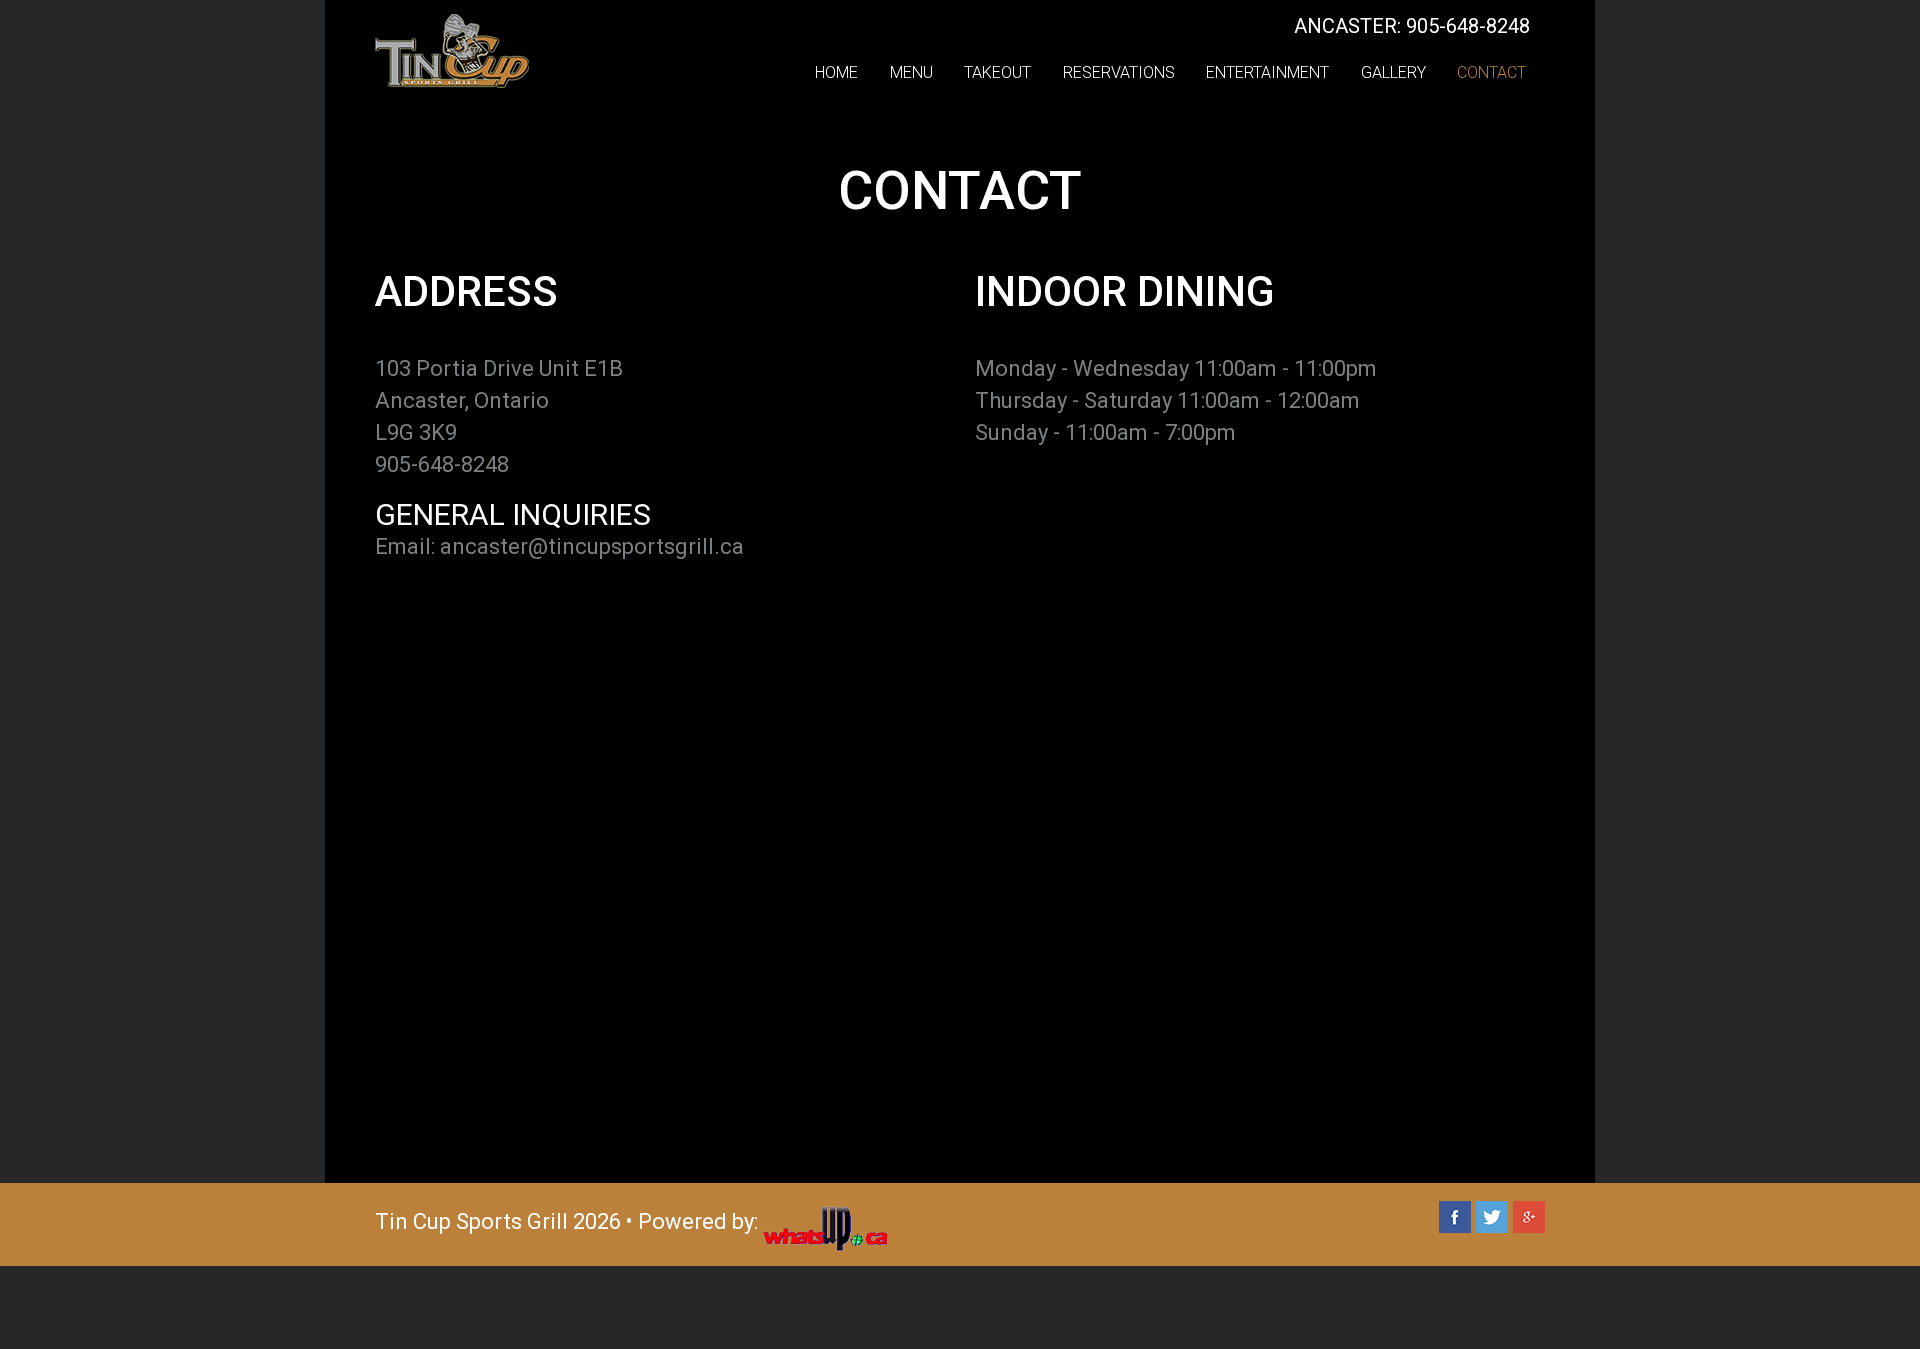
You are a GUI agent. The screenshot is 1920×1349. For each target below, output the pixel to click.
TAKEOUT (997, 72)
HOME (836, 72)
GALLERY (1393, 72)
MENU (911, 72)
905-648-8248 (442, 464)
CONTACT (1491, 72)
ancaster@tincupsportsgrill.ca (592, 546)
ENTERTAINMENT (1267, 72)
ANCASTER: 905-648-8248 (1412, 26)
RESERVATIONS (1119, 72)
